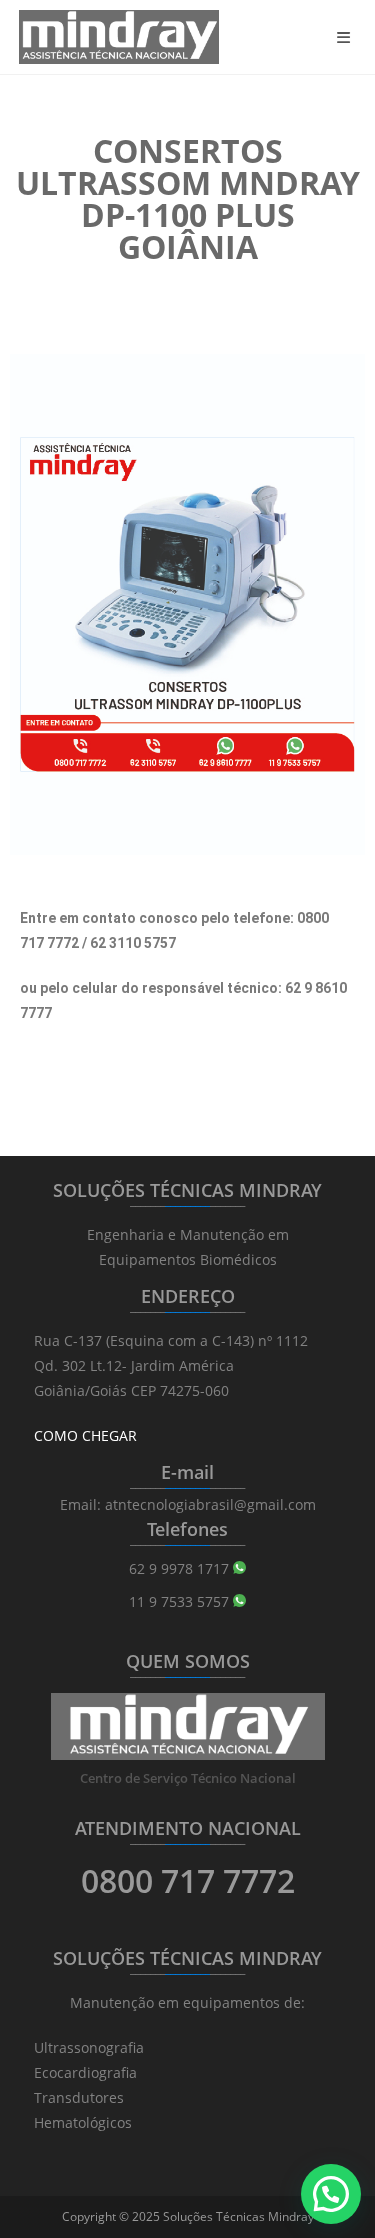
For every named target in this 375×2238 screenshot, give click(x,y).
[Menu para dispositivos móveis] (347, 37)
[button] (331, 2194)
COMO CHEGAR (85, 1435)
